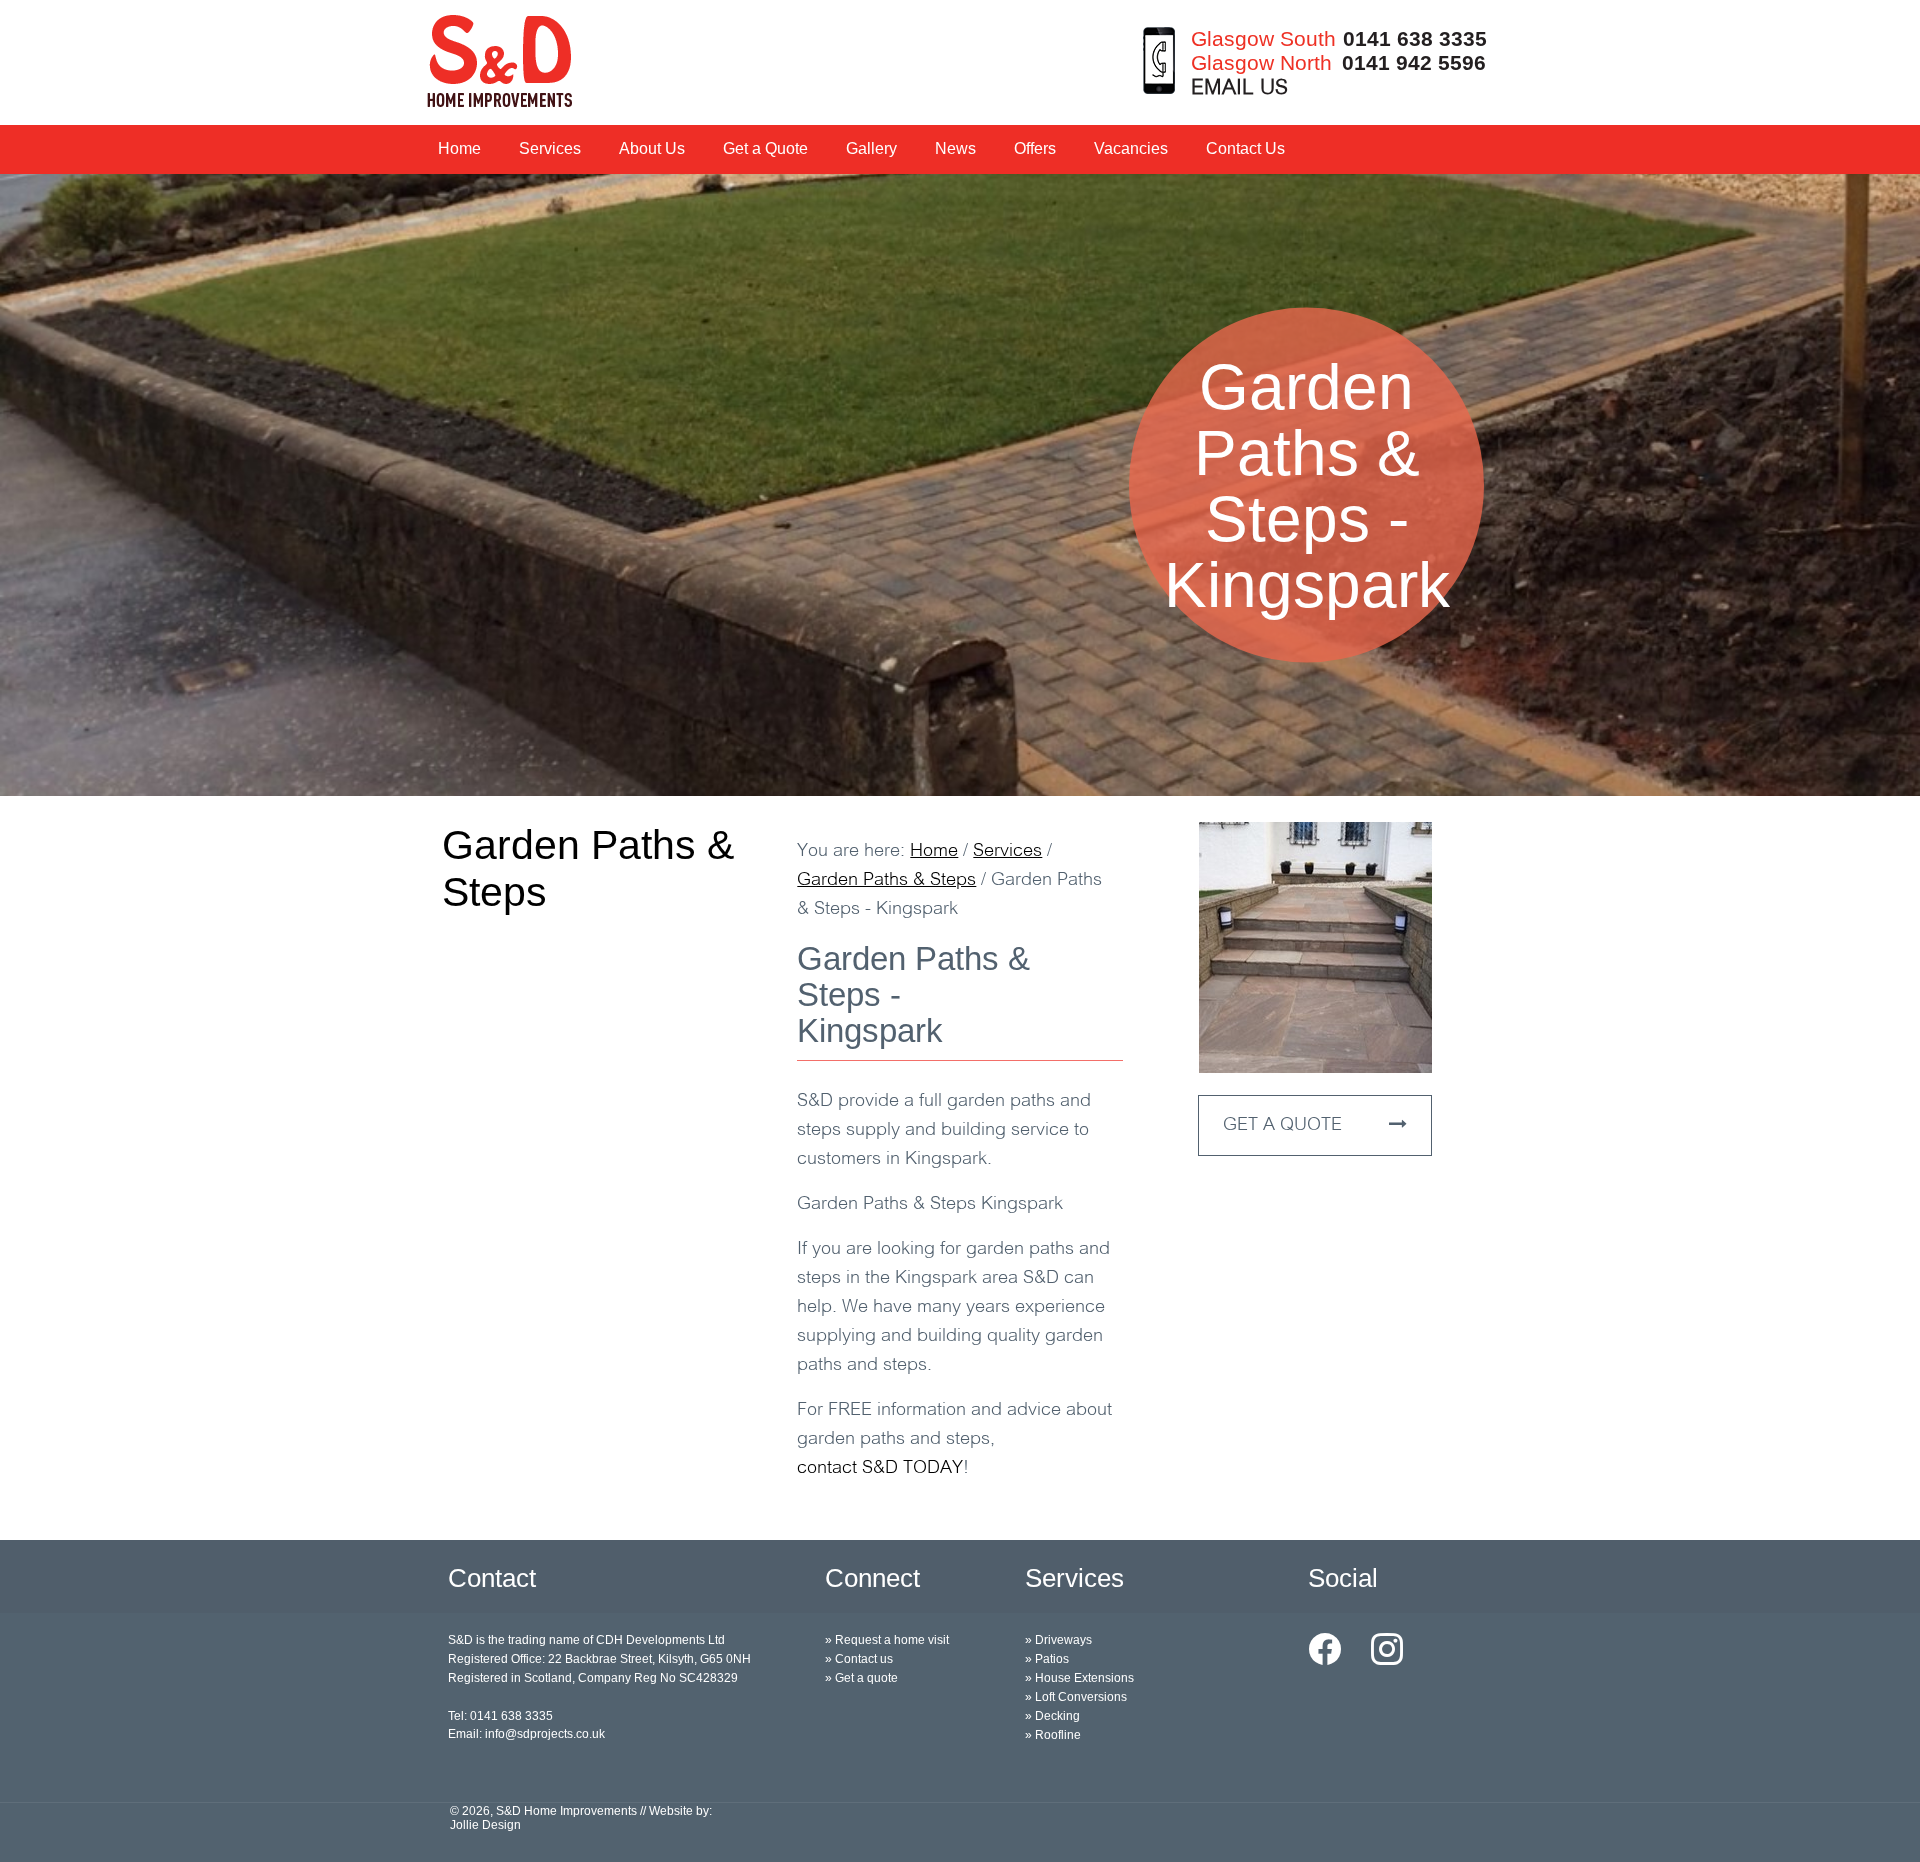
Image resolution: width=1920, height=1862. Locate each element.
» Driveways (1058, 1640)
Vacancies (1131, 148)
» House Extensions (1079, 1678)
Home (459, 148)
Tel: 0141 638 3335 (500, 1716)
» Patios (1047, 1659)
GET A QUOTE (1285, 1126)
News (955, 148)
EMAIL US (1239, 88)
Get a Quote (765, 148)
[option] (960, 485)
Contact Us (1245, 148)
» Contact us (859, 1659)
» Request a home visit (887, 1640)
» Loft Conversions (1076, 1697)
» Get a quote (861, 1678)
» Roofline (1053, 1735)
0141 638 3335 (1415, 38)
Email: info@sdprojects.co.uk (526, 1734)
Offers (1035, 148)
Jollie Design (485, 1825)
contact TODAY (880, 1469)
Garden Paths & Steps (588, 868)
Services (550, 148)
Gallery (871, 148)
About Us (652, 148)
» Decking (1052, 1716)
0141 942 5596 (1414, 62)
